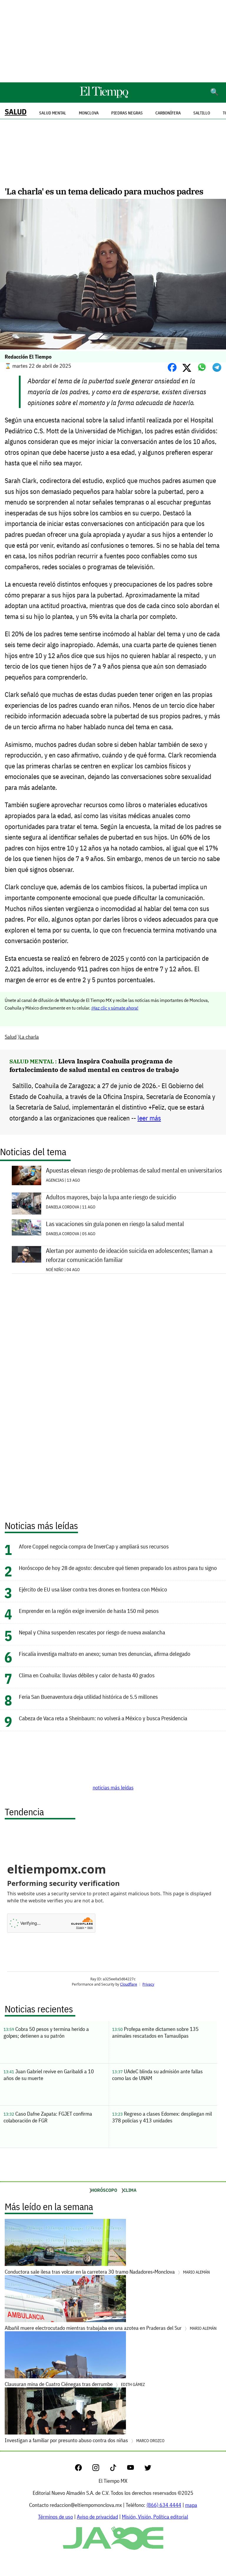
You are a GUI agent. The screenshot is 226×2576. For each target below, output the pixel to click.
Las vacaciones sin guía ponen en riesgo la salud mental (115, 1224)
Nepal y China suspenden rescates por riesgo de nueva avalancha (92, 1632)
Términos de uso (55, 2517)
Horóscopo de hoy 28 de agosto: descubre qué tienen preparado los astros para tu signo (118, 1568)
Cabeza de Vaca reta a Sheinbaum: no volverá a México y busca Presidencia (103, 1718)
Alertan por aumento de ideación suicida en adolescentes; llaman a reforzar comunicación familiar (129, 1255)
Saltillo (202, 113)
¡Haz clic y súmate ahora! (115, 1008)
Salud (16, 112)
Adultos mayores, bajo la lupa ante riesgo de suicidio (111, 1197)
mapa (191, 2505)
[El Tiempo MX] (104, 97)
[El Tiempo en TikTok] (118, 2469)
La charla (29, 1037)
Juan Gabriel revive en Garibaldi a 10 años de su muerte (49, 2075)
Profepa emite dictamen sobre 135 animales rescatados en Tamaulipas (155, 2032)
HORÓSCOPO (104, 2190)
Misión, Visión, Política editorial (155, 2517)
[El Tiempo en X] (148, 2469)
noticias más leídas (113, 1787)
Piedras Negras (127, 113)
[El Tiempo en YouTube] (135, 2469)
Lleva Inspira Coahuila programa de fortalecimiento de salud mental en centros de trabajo (94, 1065)
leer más (149, 1118)
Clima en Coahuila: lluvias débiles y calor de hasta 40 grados (87, 1675)
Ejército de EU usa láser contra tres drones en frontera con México (93, 1589)
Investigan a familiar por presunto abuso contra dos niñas (85, 2440)
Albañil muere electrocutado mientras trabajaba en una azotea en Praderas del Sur (111, 2328)
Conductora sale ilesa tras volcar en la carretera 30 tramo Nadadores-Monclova (107, 2272)
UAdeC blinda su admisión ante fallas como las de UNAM (157, 2075)
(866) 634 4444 (164, 2505)
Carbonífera (168, 113)
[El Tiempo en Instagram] (100, 2469)
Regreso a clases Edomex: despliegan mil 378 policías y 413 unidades (162, 2117)
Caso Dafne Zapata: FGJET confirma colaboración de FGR (48, 2117)
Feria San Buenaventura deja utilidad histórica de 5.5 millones (88, 1697)
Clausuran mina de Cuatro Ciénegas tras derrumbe (75, 2384)
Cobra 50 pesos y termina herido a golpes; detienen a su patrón (46, 2032)
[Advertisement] (113, 41)
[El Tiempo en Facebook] (83, 2469)
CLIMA (130, 2190)
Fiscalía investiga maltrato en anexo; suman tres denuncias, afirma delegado (105, 1654)
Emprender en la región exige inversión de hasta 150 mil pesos (89, 1611)
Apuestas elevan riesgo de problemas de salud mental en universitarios (134, 1170)
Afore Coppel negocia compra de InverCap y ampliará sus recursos (94, 1546)
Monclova (89, 113)
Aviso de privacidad (97, 2517)
